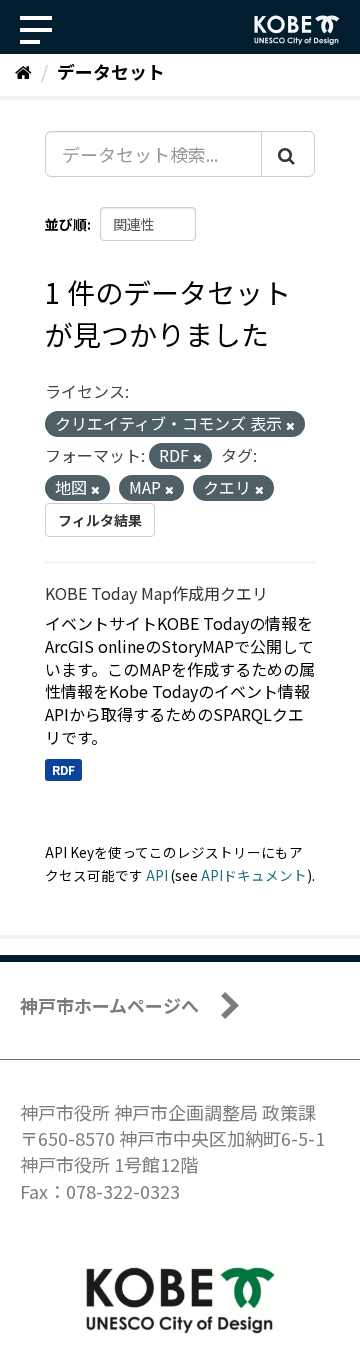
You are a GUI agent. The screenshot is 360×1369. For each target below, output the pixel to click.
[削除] (290, 425)
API (157, 875)
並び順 (66, 224)
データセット (111, 71)
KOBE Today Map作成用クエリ (156, 593)
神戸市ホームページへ (109, 1005)
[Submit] (288, 154)
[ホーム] (23, 71)
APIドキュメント (254, 875)
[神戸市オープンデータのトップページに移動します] (297, 30)
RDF (63, 769)
